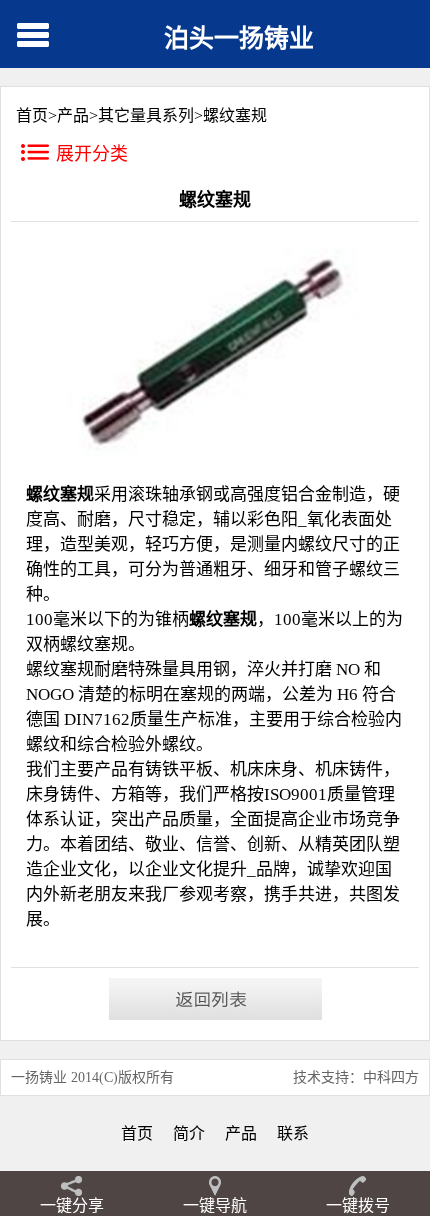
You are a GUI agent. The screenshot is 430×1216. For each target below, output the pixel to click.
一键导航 (215, 1205)
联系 (293, 1133)
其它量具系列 (146, 115)
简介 (189, 1133)
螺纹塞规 (235, 115)
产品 (73, 115)
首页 (137, 1133)
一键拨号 (358, 1205)
